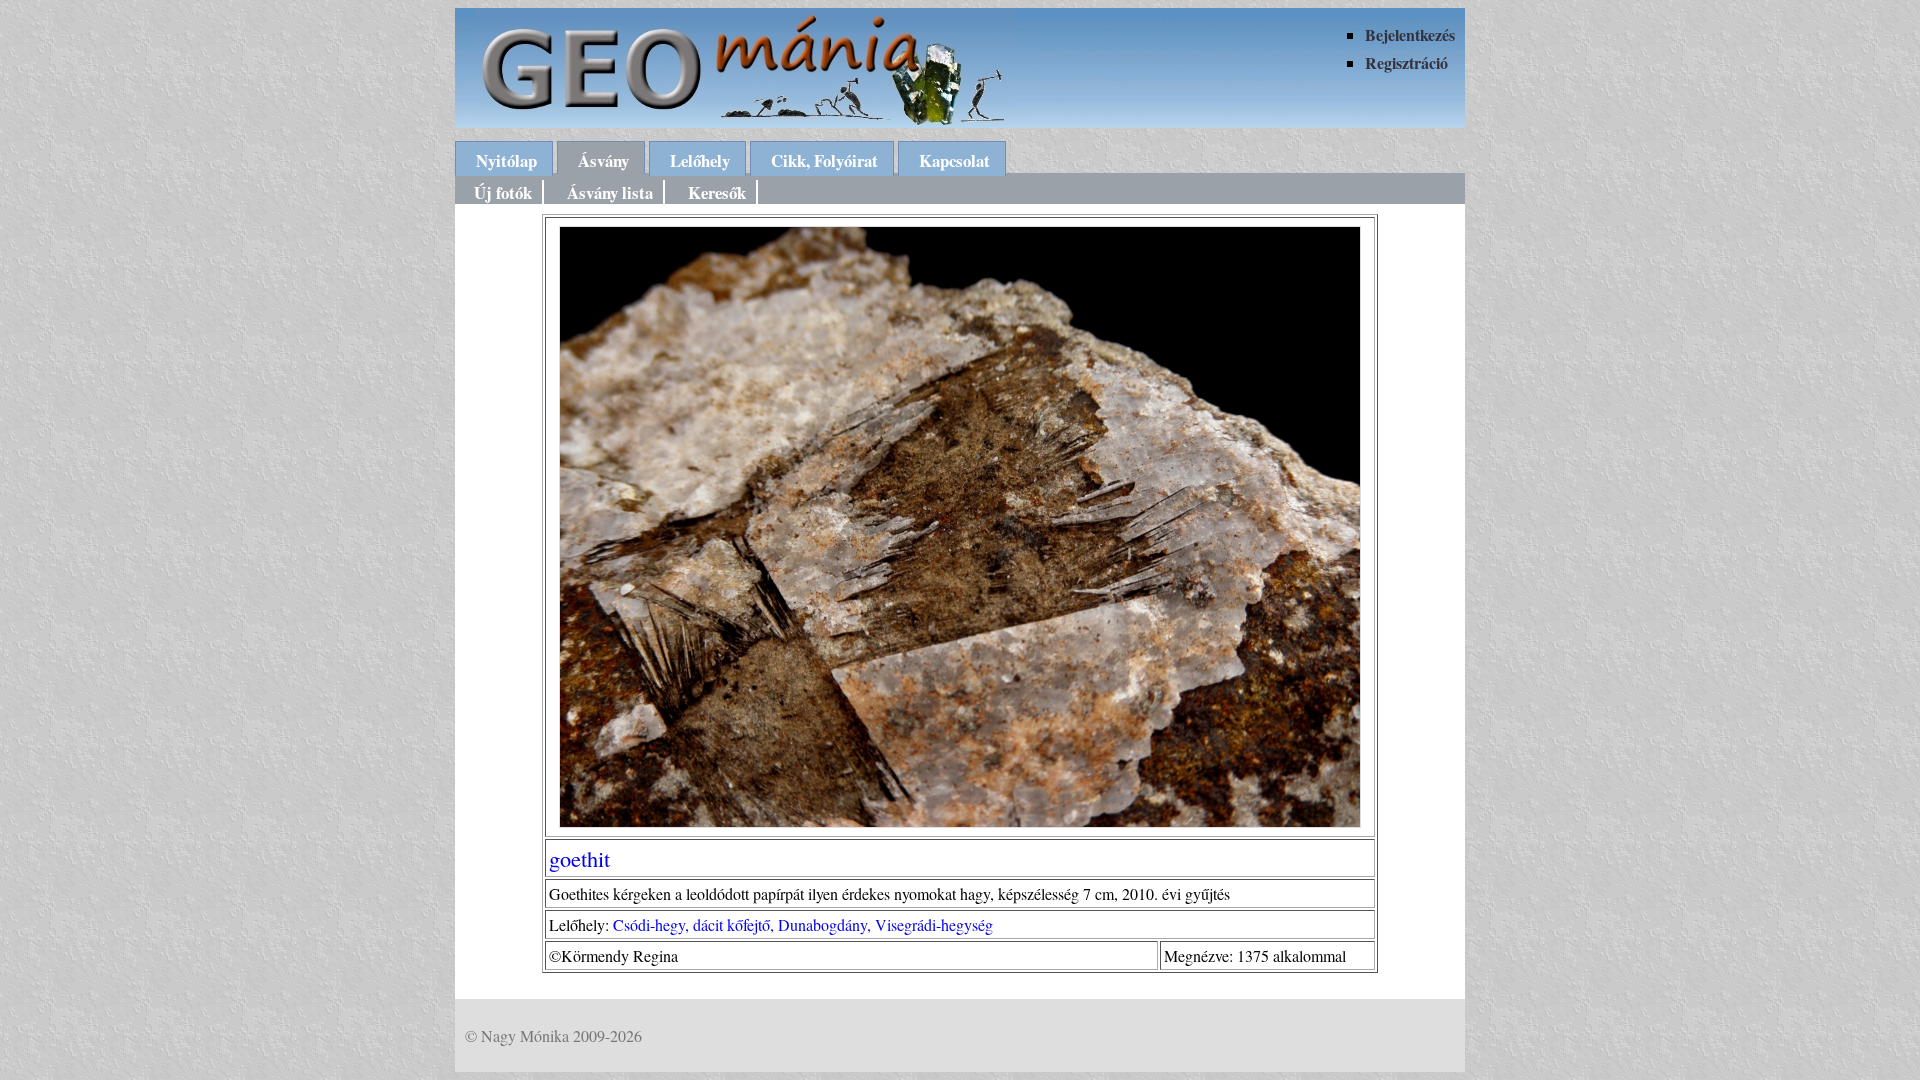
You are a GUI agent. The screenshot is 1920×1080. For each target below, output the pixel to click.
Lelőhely (700, 160)
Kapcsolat (954, 160)
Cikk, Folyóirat (824, 160)
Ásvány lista (610, 192)
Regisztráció (1406, 62)
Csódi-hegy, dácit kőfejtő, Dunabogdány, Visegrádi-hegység (803, 924)
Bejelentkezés (1410, 34)
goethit (579, 858)
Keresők (717, 192)
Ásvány (603, 160)
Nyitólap (506, 160)
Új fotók (503, 192)
